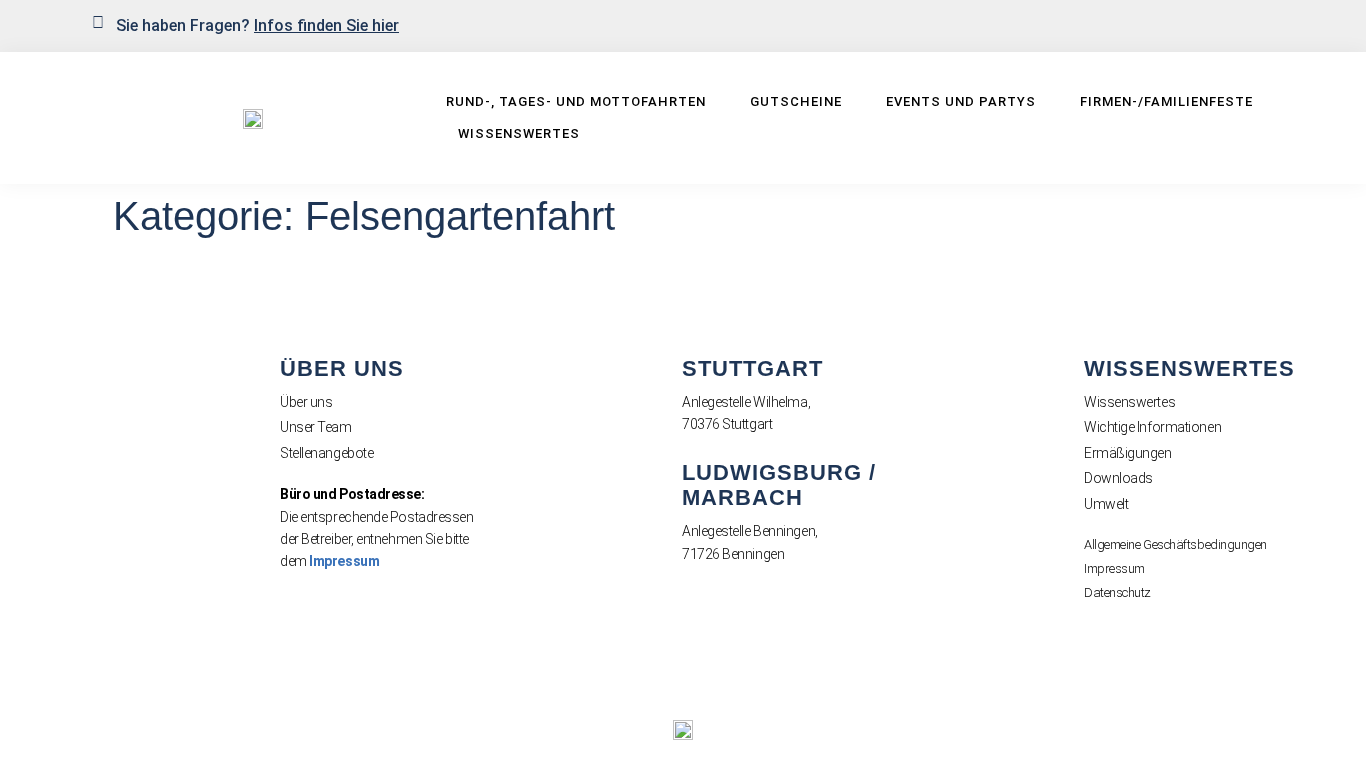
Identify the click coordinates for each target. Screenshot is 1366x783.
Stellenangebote (326, 453)
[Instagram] (1262, 24)
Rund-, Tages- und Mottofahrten (576, 101)
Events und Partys (961, 101)
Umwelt (1106, 504)
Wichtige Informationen (1152, 427)
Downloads (1118, 478)
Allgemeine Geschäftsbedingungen (1175, 544)
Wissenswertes (519, 133)
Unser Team (316, 427)
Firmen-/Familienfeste (1166, 101)
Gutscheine (796, 101)
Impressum (344, 561)
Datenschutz (1117, 592)
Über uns (306, 402)
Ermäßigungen (1128, 453)
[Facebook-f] (1229, 24)
